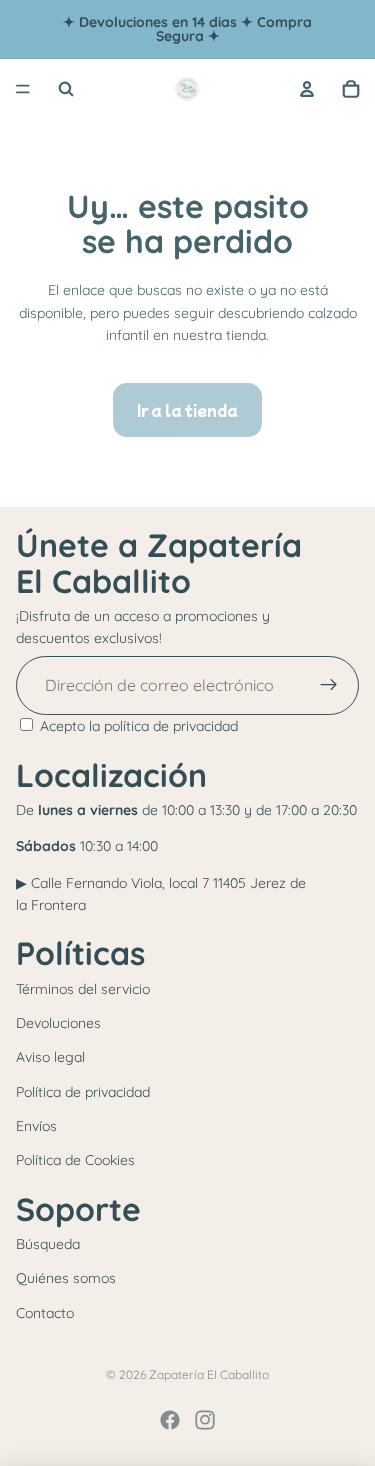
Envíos (36, 1126)
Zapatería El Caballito (209, 1374)
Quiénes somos (66, 1278)
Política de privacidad (83, 1092)
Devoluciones (58, 1023)
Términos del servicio (83, 989)
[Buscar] (66, 89)
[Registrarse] (329, 686)
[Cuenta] (307, 89)
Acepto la (139, 726)
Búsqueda (48, 1244)
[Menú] (23, 89)
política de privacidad (171, 726)
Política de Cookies (75, 1160)
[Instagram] (205, 1420)
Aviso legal (50, 1057)
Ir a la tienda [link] (187, 410)
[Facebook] (170, 1420)
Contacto (45, 1313)
